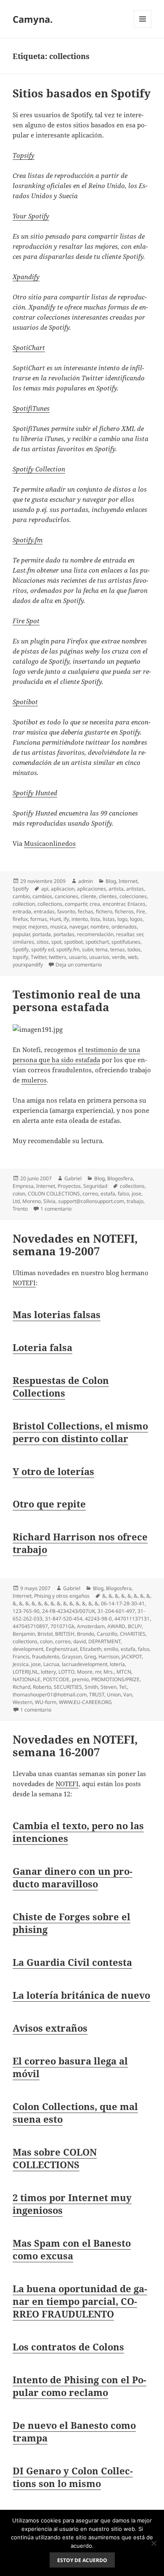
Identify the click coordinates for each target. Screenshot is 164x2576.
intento (80, 919)
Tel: (123, 1687)
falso (123, 1194)
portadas (64, 934)
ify (66, 919)
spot (56, 942)
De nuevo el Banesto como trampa (74, 2431)
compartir (76, 904)
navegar (79, 927)
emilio (111, 1649)
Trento (20, 1209)
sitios (43, 942)
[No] (153, 2543)
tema (102, 949)
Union (114, 1694)
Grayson (72, 1657)
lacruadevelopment (85, 1664)
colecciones (133, 896)
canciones (66, 896)
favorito (66, 911)
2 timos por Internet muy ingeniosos (72, 2204)
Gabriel (73, 1178)
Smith (91, 1687)
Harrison (109, 1657)
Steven (108, 1687)
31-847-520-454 (64, 1619)
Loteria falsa (42, 1347)
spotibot (73, 942)
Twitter (38, 957)
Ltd (16, 1201)
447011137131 (132, 1619)
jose (136, 1194)
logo (122, 919)
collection (24, 904)
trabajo (135, 1201)
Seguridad (95, 1186)
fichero (104, 911)
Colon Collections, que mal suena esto (75, 2113)
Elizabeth (91, 1649)
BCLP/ (135, 1626)
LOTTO (66, 1672)
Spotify (21, 889)
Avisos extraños (50, 2028)
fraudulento (46, 1657)
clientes (108, 896)
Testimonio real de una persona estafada (77, 1001)
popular (21, 934)
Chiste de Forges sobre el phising (71, 1923)
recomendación (95, 934)
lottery (48, 1672)
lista (95, 919)
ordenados (124, 927)
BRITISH (65, 1634)
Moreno (32, 1201)
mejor (19, 927)
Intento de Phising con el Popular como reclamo (79, 2386)
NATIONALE (26, 1679)
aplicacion (63, 889)
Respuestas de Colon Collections (61, 1386)
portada (42, 934)
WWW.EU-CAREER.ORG (85, 1702)
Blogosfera (120, 1178)
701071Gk (62, 1626)
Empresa (23, 1186)
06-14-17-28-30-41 (123, 1603)
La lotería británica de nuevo (81, 1995)
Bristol (45, 1634)
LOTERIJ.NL (25, 1672)
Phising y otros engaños (62, 1596)
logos (136, 919)
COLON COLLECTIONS (54, 1194)
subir (87, 949)
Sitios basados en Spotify (82, 93)
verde (119, 957)
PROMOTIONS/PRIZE (115, 1679)
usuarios (99, 957)
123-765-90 (26, 1611)
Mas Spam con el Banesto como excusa (72, 2249)
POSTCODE (56, 1679)
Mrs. (109, 1672)
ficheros (124, 911)
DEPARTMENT (104, 1641)
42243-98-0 (98, 1619)
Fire (141, 911)
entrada (22, 911)
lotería (117, 1664)
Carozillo (107, 1634)
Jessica (21, 1664)
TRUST (97, 1694)
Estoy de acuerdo (82, 2560)
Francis (21, 1657)
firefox (20, 919)
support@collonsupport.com (91, 1201)
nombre (100, 927)
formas (39, 919)
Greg (90, 1657)
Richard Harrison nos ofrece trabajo (80, 1543)
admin (86, 881)
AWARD (116, 1626)
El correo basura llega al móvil (70, 2067)
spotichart (97, 942)
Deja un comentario (79, 965)
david (79, 1641)
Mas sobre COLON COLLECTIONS (55, 2158)
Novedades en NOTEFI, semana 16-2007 (75, 1746)
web (133, 957)
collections (50, 904)
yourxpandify (28, 965)
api (45, 889)
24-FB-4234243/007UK (69, 1611)
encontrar (114, 904)
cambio (21, 896)
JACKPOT (132, 1657)
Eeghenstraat (62, 1649)
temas (118, 949)
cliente (89, 896)
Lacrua (51, 1664)
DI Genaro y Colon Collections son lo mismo (73, 2477)
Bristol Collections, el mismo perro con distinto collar (80, 1432)
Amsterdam (91, 1626)
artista (116, 889)
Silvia (49, 1201)
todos (134, 949)
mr (98, 1672)
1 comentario (56, 1209)
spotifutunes (126, 942)
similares (23, 942)
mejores (38, 927)
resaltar (125, 934)
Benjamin (24, 1634)
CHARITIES (133, 1634)
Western (22, 1702)
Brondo (86, 1634)
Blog (111, 881)
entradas (44, 911)
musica (58, 927)
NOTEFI (24, 1283)
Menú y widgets (143, 28)
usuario (78, 957)
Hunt (55, 919)
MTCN (124, 1672)
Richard (21, 1687)
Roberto (42, 1687)
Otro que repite (49, 1504)
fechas (86, 911)
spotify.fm (68, 949)
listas (109, 919)
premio (80, 1679)
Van (128, 1694)
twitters (58, 957)
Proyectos (69, 1186)
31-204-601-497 (116, 1611)
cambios (42, 896)
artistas (135, 889)
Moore (85, 1672)
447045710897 (30, 1626)
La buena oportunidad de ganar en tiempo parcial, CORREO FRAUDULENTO (80, 2301)
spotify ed (42, 949)
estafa (108, 1194)
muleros (34, 1080)
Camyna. (33, 19)
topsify (20, 957)
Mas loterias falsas (57, 1314)
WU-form (46, 1702)
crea (95, 904)
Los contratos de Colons (68, 2347)
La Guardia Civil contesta (72, 1962)
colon (19, 1194)
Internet (128, 881)
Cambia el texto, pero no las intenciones (78, 1832)
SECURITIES (68, 1687)
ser (140, 934)
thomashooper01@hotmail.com (50, 1694)
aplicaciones (91, 889)
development (28, 1649)
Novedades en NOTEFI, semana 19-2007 (75, 1245)
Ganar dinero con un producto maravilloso (73, 1877)
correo (90, 1194)
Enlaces (136, 904)
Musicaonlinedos (50, 843)
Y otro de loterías (53, 1471)
